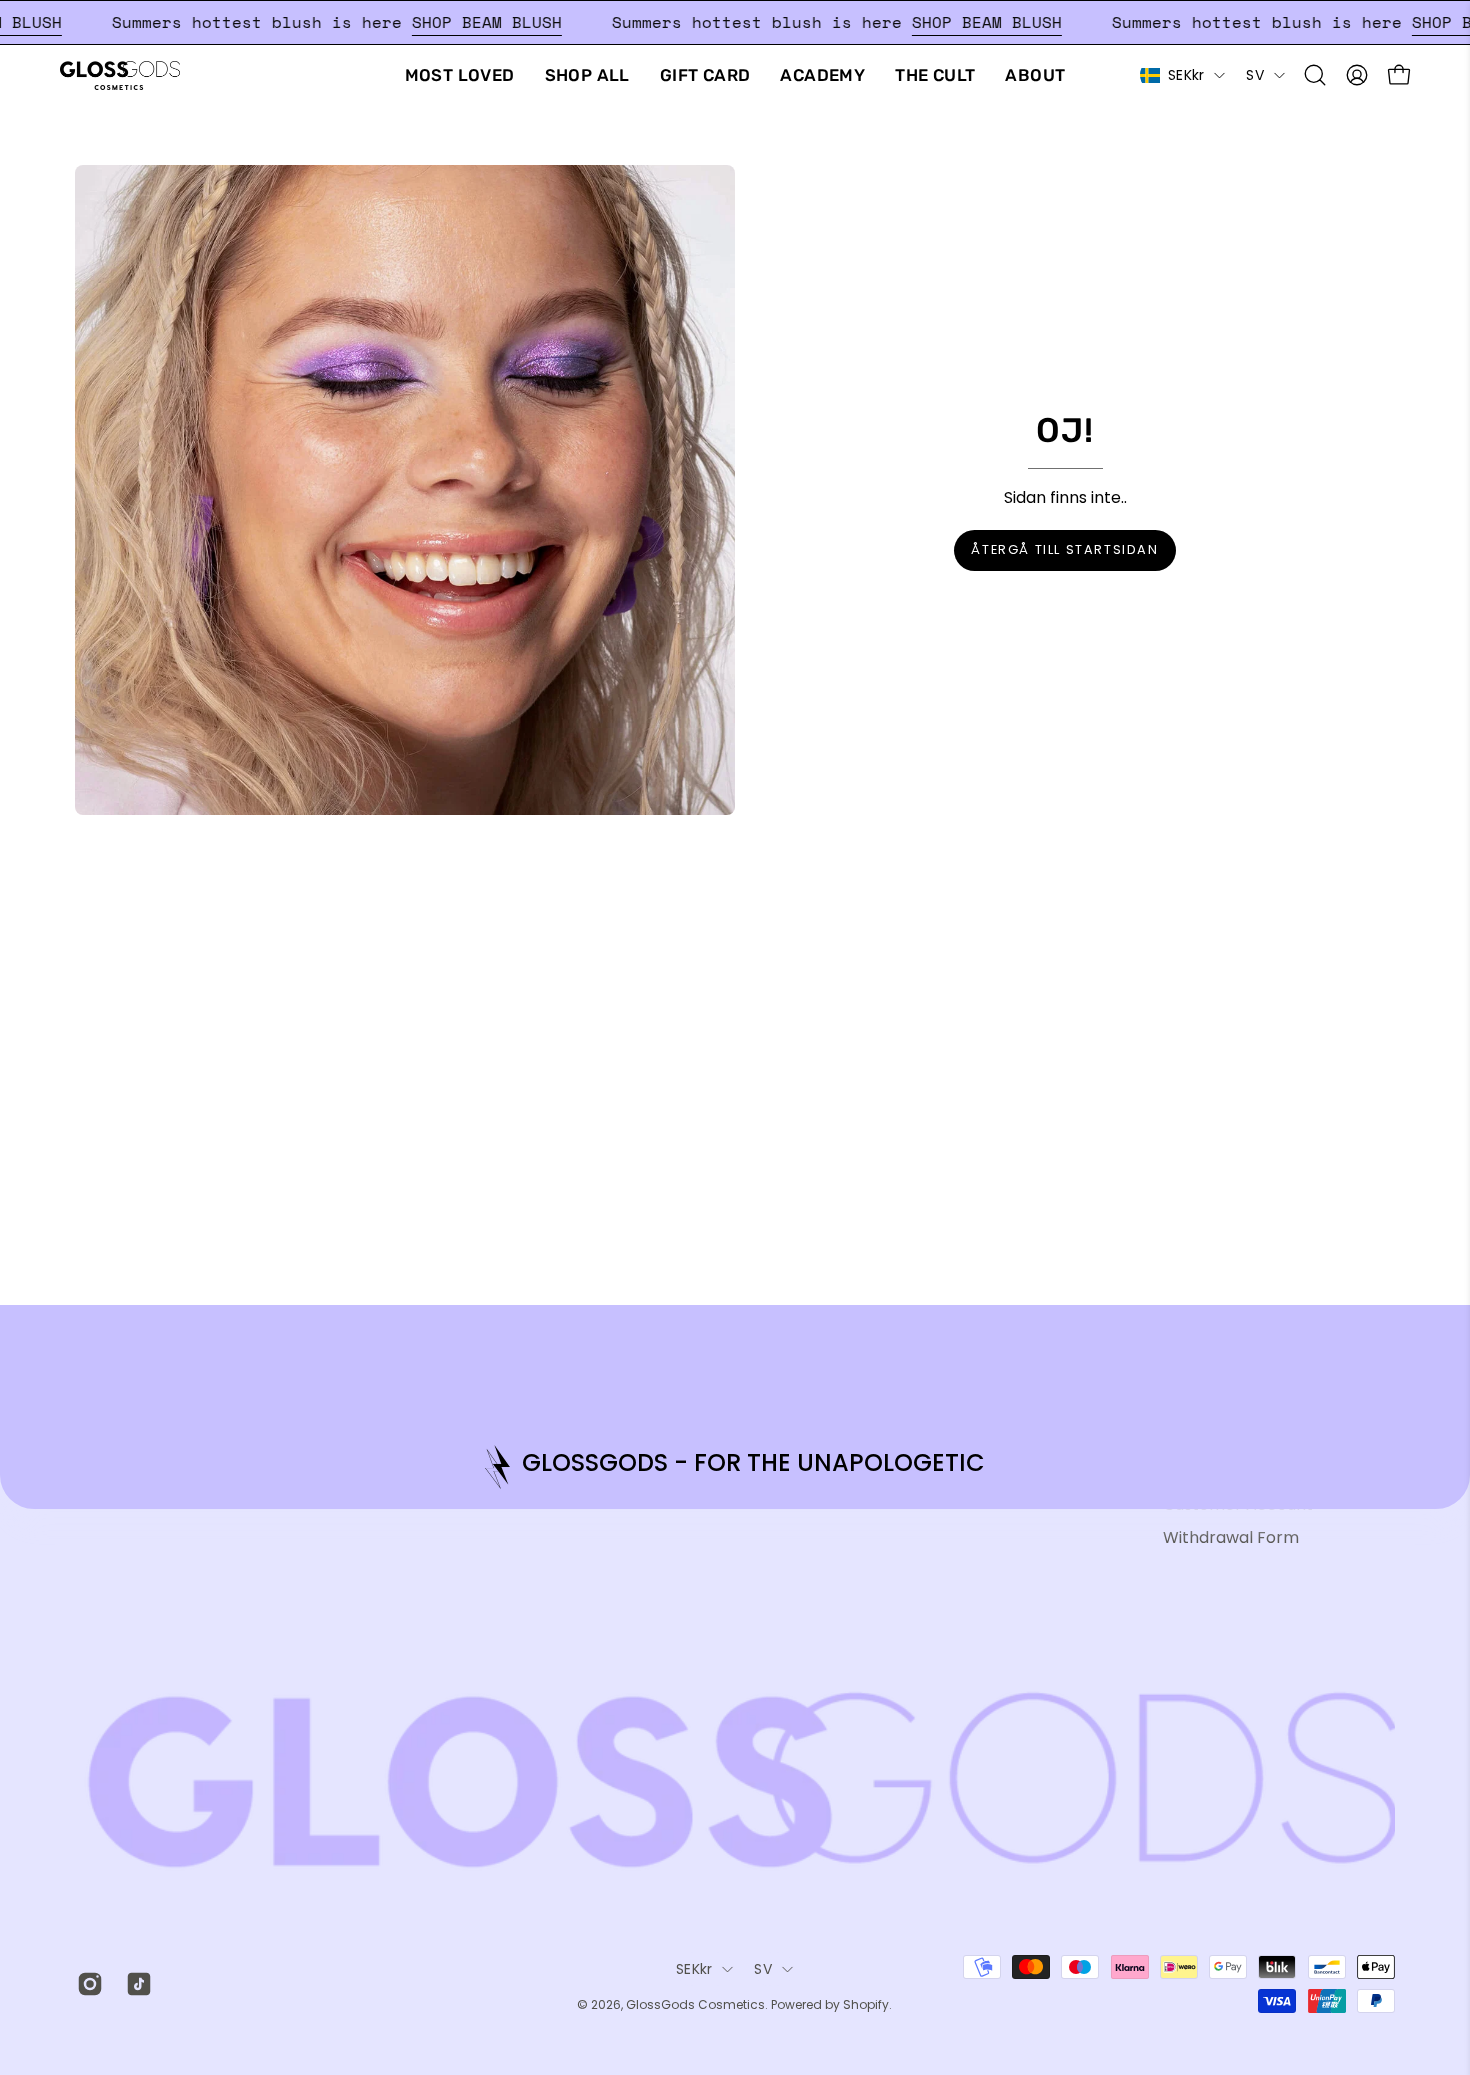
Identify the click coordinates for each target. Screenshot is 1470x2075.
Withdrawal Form (1231, 1537)
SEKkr (1186, 75)
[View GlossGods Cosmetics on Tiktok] (135, 1984)
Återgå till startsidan (1064, 549)
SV (1255, 75)
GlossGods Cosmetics (695, 2004)
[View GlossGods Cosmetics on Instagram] (86, 1984)
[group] (735, 1466)
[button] (1315, 75)
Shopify (866, 2004)
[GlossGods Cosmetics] (120, 75)
